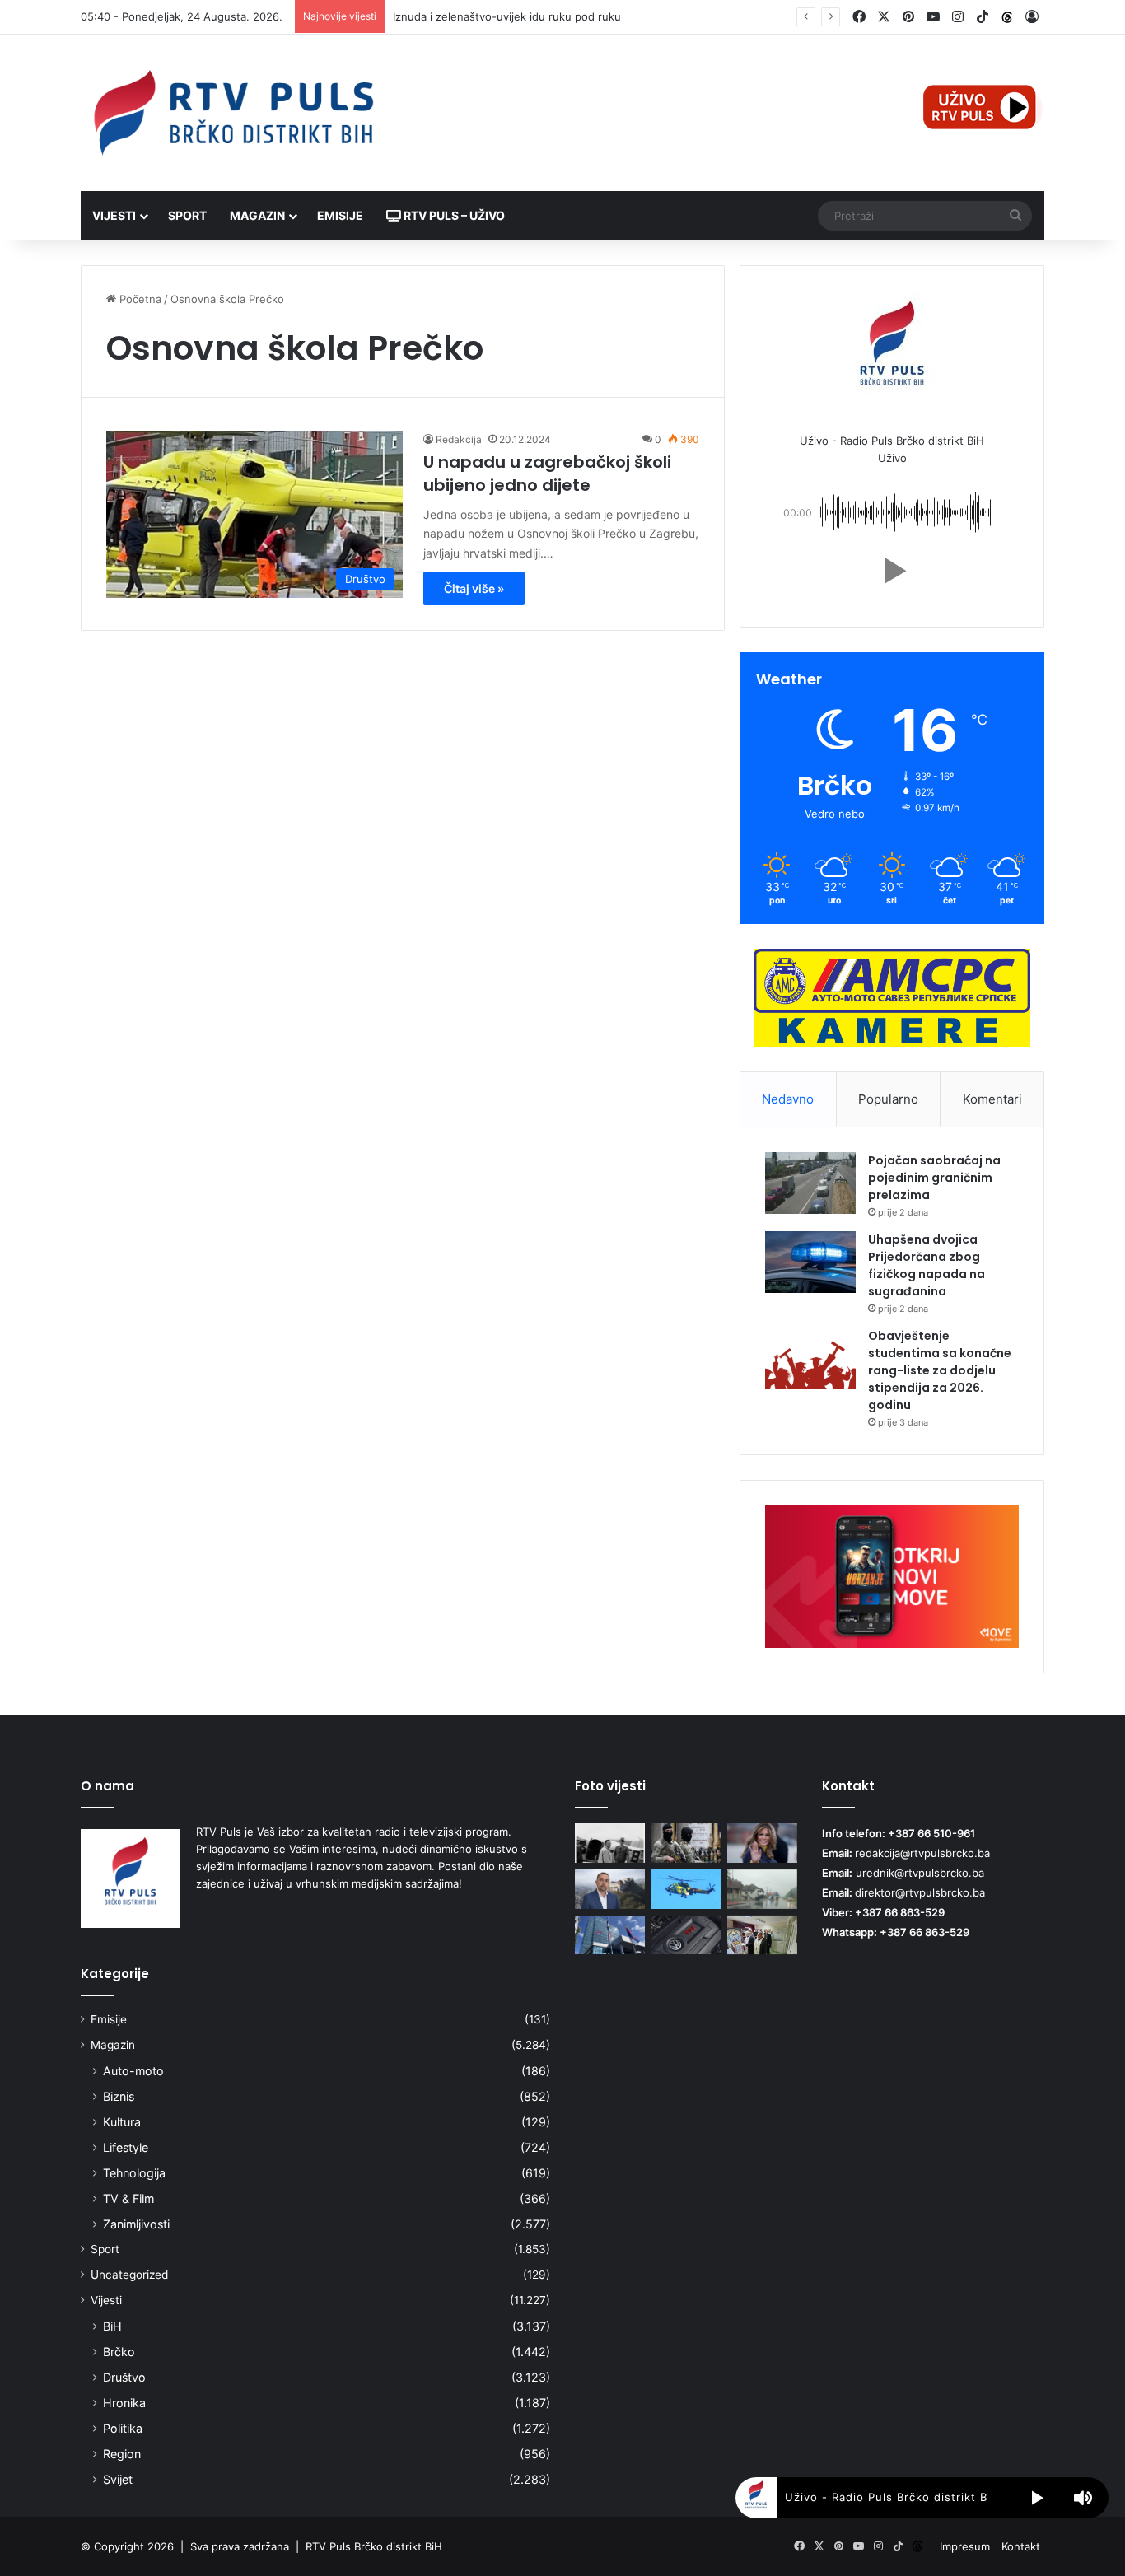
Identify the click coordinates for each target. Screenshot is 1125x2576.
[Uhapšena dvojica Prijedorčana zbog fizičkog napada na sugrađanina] (810, 1262)
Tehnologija (134, 2173)
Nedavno (788, 1099)
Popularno (888, 1099)
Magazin (257, 215)
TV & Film (128, 2198)
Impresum (965, 2546)
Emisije (340, 215)
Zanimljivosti (136, 2224)
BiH (112, 2326)
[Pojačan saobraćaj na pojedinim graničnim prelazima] (810, 1183)
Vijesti (114, 215)
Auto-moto (133, 2071)
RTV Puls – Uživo (453, 215)
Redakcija (459, 439)
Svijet (118, 2479)
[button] (892, 571)
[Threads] (1007, 17)
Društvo (124, 2377)
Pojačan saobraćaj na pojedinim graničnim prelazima (934, 1178)
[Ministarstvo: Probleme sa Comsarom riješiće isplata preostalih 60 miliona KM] (610, 1935)
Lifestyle (126, 2147)
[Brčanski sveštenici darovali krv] (762, 1935)
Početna (139, 299)
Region (122, 2454)
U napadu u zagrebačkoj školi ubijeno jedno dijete (547, 474)
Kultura (122, 2122)
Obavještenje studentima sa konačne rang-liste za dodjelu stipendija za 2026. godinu (940, 1370)
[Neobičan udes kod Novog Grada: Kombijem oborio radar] (762, 1889)
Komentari (992, 1099)
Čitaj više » (474, 588)
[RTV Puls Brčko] (233, 113)
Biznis (119, 2096)
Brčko (119, 2352)
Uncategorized (129, 2275)
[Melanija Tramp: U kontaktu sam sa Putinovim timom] (762, 1843)
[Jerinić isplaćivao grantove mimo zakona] (610, 1889)
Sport (187, 215)
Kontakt (1021, 2546)
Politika (123, 2428)
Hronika (124, 2403)
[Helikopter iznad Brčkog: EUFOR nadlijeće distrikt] (686, 1889)
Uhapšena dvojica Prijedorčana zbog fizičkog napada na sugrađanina (927, 1265)
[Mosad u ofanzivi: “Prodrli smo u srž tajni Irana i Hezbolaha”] (686, 1843)
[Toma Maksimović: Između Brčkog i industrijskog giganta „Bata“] (610, 1843)
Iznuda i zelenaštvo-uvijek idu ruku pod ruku (507, 16)
